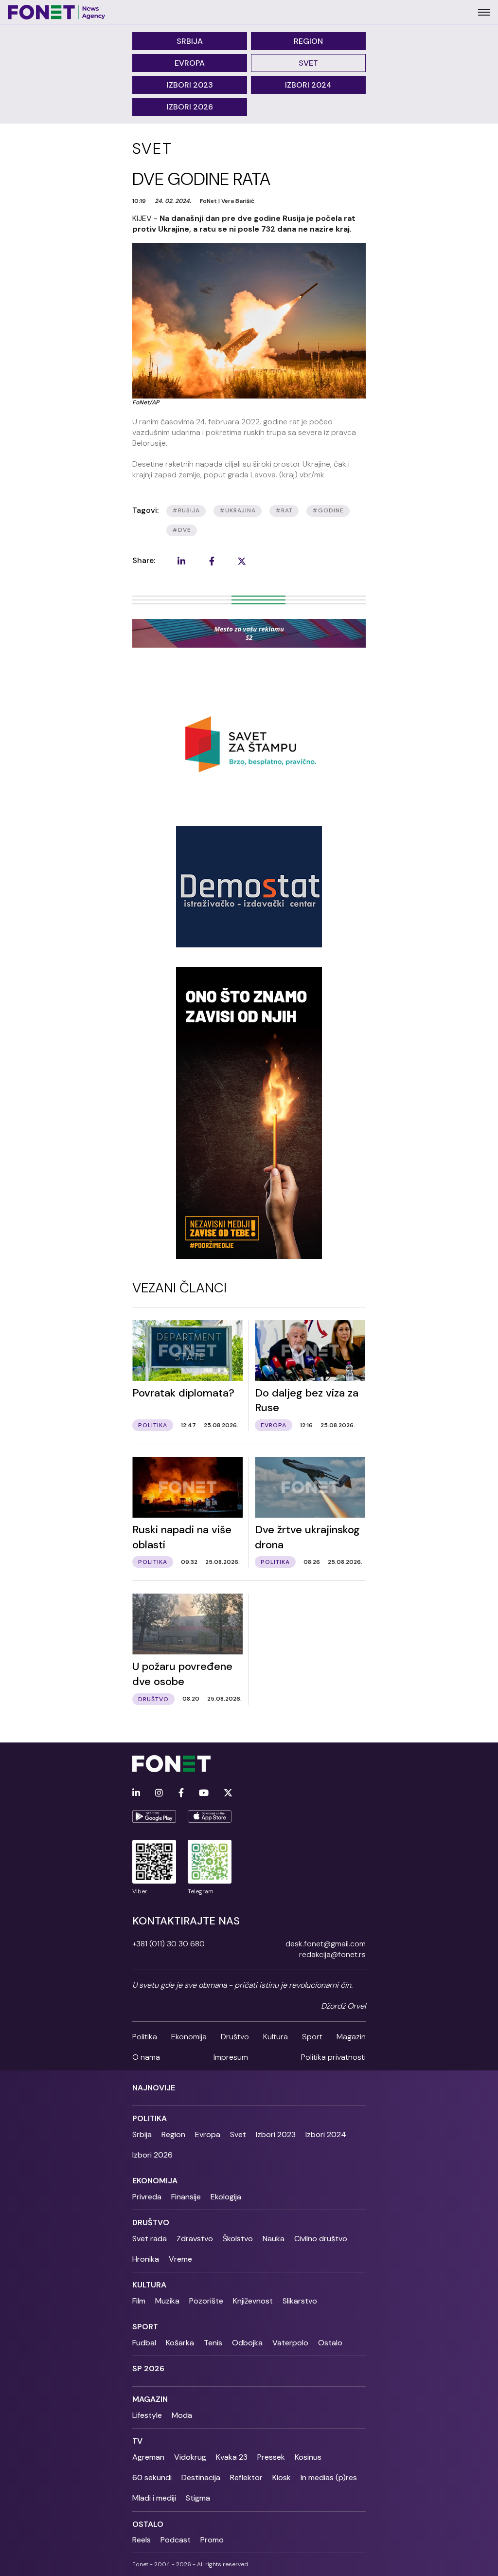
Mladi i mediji (154, 2498)
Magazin (351, 2037)
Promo (212, 2540)
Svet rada (150, 2239)
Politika (145, 2037)
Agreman (148, 2457)
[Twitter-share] (242, 561)
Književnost (253, 2301)
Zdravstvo (195, 2239)
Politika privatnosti (333, 2057)
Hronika (146, 2259)
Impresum (231, 2057)
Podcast (176, 2540)
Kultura (276, 2037)
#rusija (186, 510)
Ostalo (330, 2343)
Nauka (274, 2239)
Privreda (147, 2197)
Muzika (167, 2301)
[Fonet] (57, 12)
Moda (182, 2415)
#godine (328, 510)
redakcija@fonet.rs (332, 1954)
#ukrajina (238, 510)
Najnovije (154, 2088)
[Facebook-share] (212, 561)
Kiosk (282, 2477)
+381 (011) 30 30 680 (169, 1944)
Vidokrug (190, 2457)
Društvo (235, 2037)
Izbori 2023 (190, 85)
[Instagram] (159, 1793)
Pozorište (206, 2301)
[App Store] (210, 1816)
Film (139, 2301)
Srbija (190, 41)
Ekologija (226, 2197)
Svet (308, 63)
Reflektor (246, 2477)
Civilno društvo (321, 2239)
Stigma (198, 2498)
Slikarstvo (300, 2301)
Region (308, 41)
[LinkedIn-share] (181, 561)
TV (137, 2441)
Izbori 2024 (308, 85)
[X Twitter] (228, 1793)
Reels (142, 2540)
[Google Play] (154, 1816)
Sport (312, 2037)
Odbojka (247, 2343)
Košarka (180, 2343)
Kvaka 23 (232, 2457)
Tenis (213, 2343)
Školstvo (238, 2239)
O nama (146, 2057)
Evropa (190, 63)
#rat (284, 510)
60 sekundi (152, 2477)
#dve (182, 530)
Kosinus (308, 2457)
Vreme (180, 2259)
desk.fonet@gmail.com (326, 1944)
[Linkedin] (136, 1793)
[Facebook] (181, 1793)
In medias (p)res (329, 2477)
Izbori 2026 (190, 107)
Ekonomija (189, 2037)
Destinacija (201, 2477)
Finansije (186, 2197)
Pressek (271, 2457)
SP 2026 (148, 2368)
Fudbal (144, 2343)
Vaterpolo (290, 2343)
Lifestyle (147, 2415)
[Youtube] (204, 1793)
